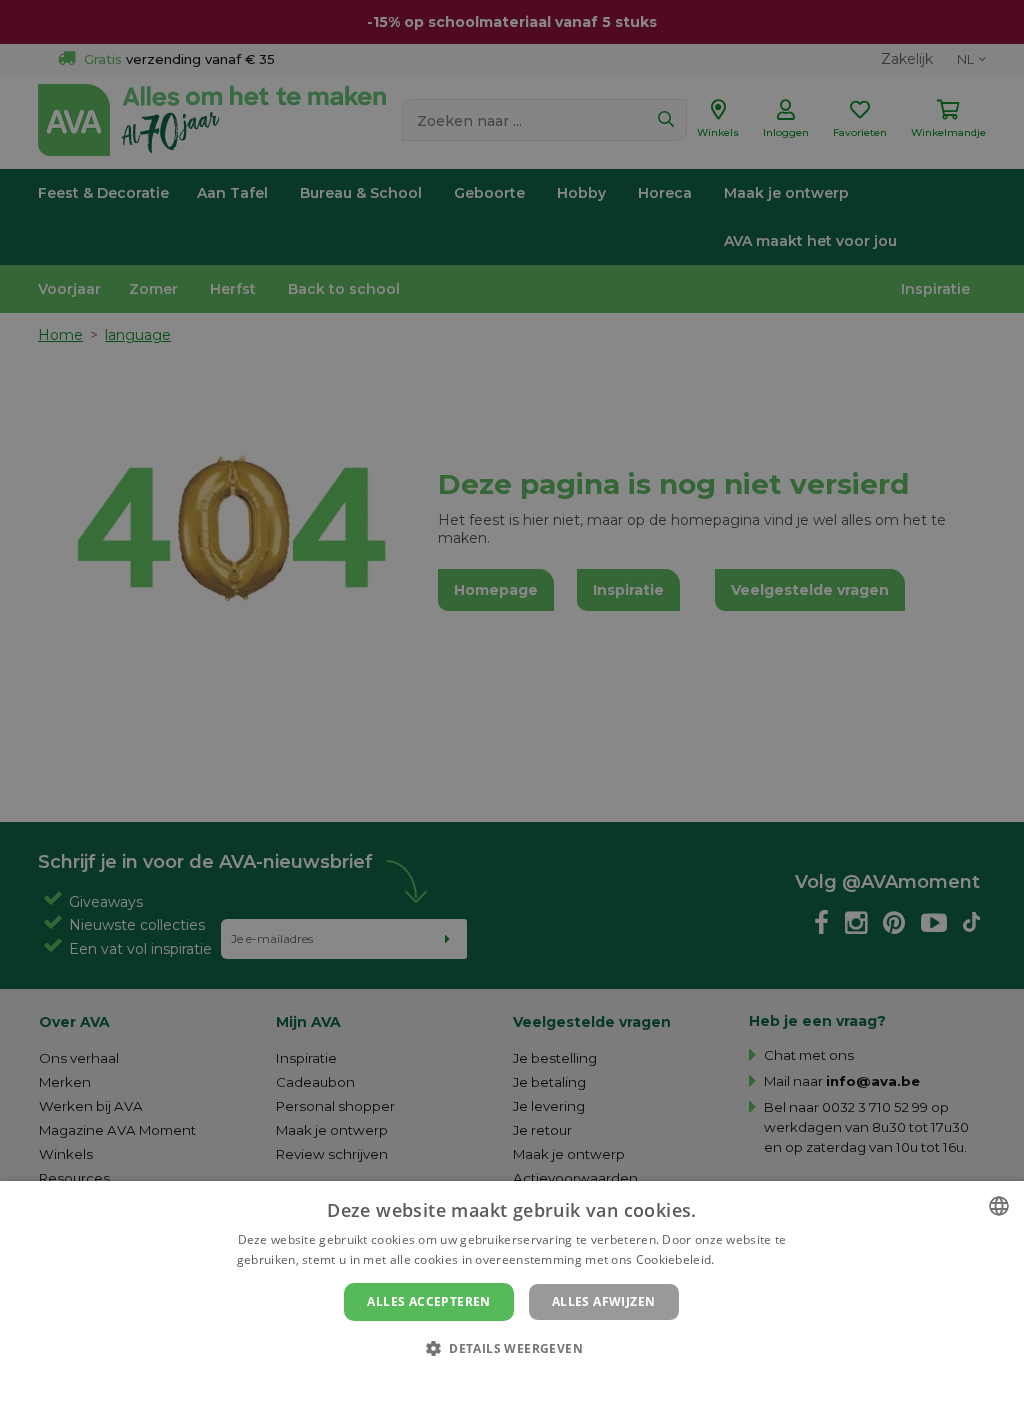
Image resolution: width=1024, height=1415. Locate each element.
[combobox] (999, 1206)
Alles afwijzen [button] (604, 1301)
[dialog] (512, 1298)
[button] (512, 1347)
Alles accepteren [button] (428, 1301)
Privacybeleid (499, 1382)
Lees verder (752, 1259)
